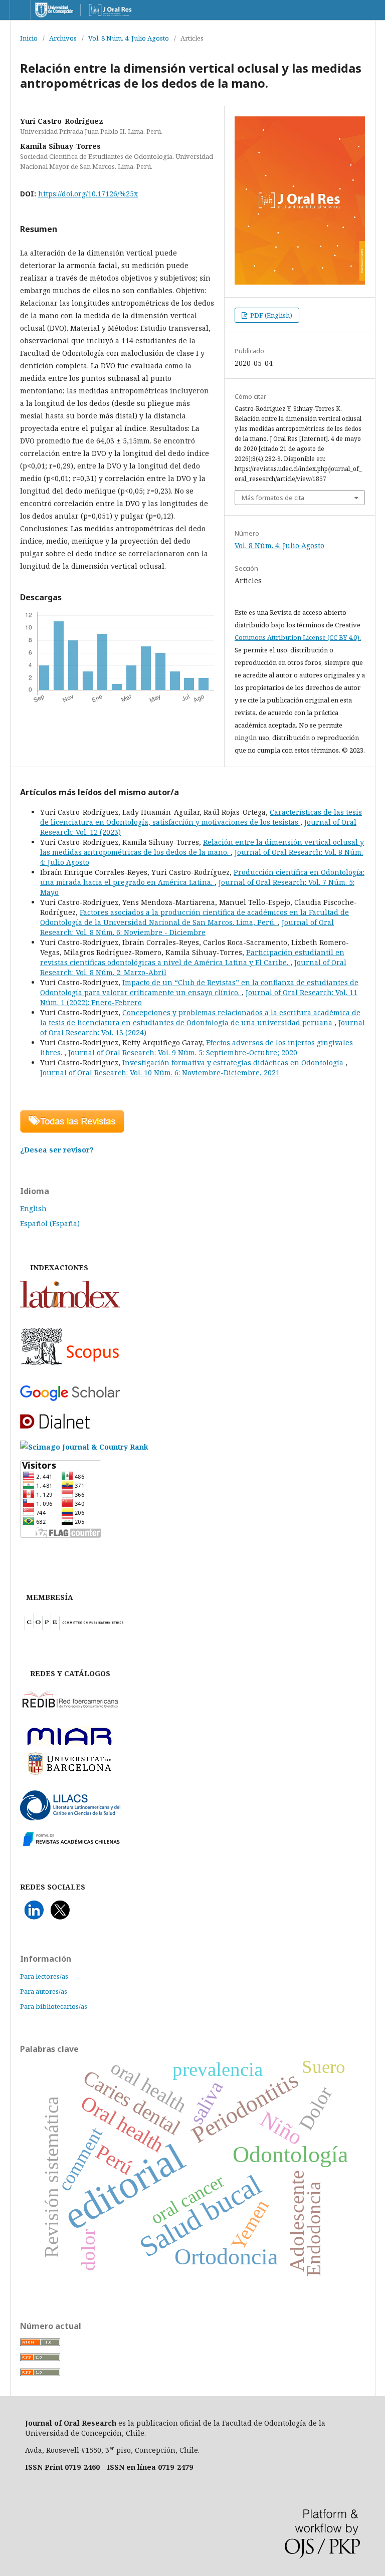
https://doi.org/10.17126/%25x (88, 194)
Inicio (29, 38)
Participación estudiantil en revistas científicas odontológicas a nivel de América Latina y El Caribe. (192, 957)
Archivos (63, 38)
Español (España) (50, 1223)
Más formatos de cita (273, 498)
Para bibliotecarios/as (54, 2006)
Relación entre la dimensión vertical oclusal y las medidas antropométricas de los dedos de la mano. (202, 847)
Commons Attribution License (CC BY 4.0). (298, 637)
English (33, 1208)
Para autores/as (44, 1991)
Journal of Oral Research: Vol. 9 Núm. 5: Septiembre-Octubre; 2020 (183, 1052)
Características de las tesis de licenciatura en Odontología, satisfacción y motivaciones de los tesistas (201, 817)
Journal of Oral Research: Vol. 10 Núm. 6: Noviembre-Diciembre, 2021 (160, 1073)
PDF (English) (270, 315)
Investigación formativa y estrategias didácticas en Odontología (234, 1063)
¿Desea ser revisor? (57, 1150)
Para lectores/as (44, 1976)
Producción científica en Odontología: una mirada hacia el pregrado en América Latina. (202, 877)
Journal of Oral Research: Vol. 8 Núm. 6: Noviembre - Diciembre (187, 927)
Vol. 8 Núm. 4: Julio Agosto (129, 38)
